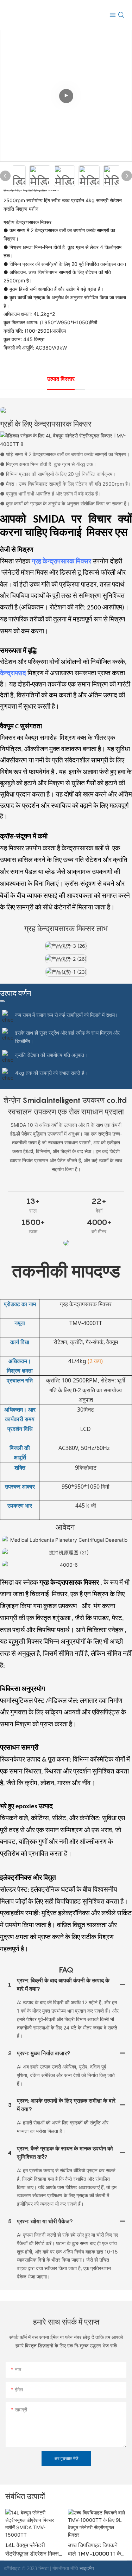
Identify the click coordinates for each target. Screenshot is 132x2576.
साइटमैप (87, 2568)
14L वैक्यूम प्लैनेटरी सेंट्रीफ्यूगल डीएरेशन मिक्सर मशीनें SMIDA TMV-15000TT (33, 2550)
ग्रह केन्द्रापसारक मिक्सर (62, 562)
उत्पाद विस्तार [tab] (61, 379)
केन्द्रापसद (14, 674)
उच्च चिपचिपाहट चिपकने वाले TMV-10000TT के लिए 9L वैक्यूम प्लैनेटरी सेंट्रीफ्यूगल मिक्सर (95, 2550)
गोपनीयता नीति (66, 2568)
